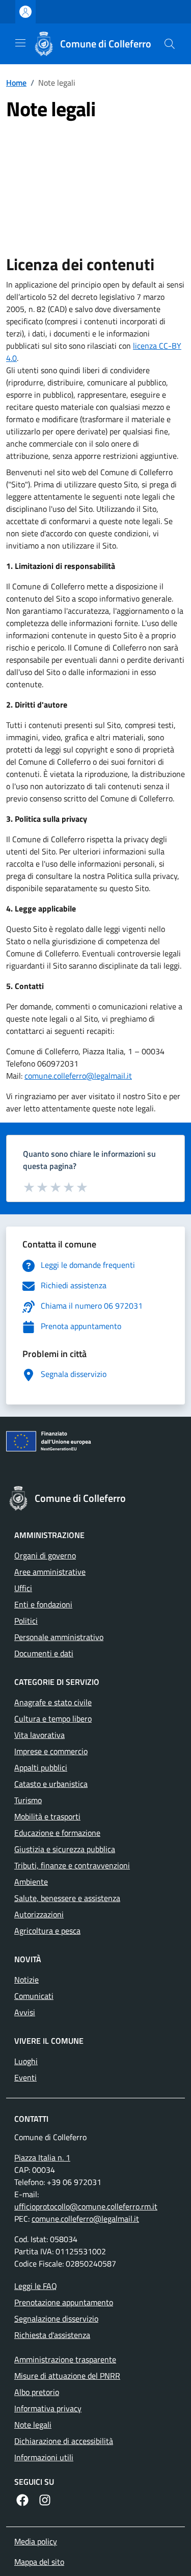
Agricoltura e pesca (47, 1931)
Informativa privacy (48, 2408)
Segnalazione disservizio (56, 2319)
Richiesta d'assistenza (52, 2335)
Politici (26, 1621)
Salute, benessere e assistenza (67, 1898)
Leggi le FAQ (36, 2286)
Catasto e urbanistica (51, 1784)
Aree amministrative (50, 1572)
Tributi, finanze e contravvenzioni (72, 1865)
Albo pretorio (37, 2392)
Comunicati (34, 1996)
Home (16, 83)
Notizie (26, 1980)
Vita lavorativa (39, 1735)
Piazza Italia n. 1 (42, 2157)
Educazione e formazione (57, 1833)
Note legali (33, 2425)
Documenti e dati (44, 1653)
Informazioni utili (44, 2457)
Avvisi (25, 2012)
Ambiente (31, 1882)
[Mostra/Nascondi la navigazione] (20, 43)
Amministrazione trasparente (65, 2359)
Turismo (28, 1800)
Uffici (23, 1588)
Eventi (25, 2077)
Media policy (36, 2541)
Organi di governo (45, 1555)
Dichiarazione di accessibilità (64, 2441)
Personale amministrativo (59, 1637)
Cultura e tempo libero (53, 1719)
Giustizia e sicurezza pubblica (65, 1849)
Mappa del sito (39, 2562)
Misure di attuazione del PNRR (67, 2376)
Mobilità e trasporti (47, 1816)
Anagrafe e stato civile (53, 1702)
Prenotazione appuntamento (64, 2302)
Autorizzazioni (39, 1914)
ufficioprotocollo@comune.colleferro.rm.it (86, 2206)
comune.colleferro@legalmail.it (78, 1076)
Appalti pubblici (41, 1767)
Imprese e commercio (51, 1751)
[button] (170, 44)
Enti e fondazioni (43, 1604)
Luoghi (26, 2061)
